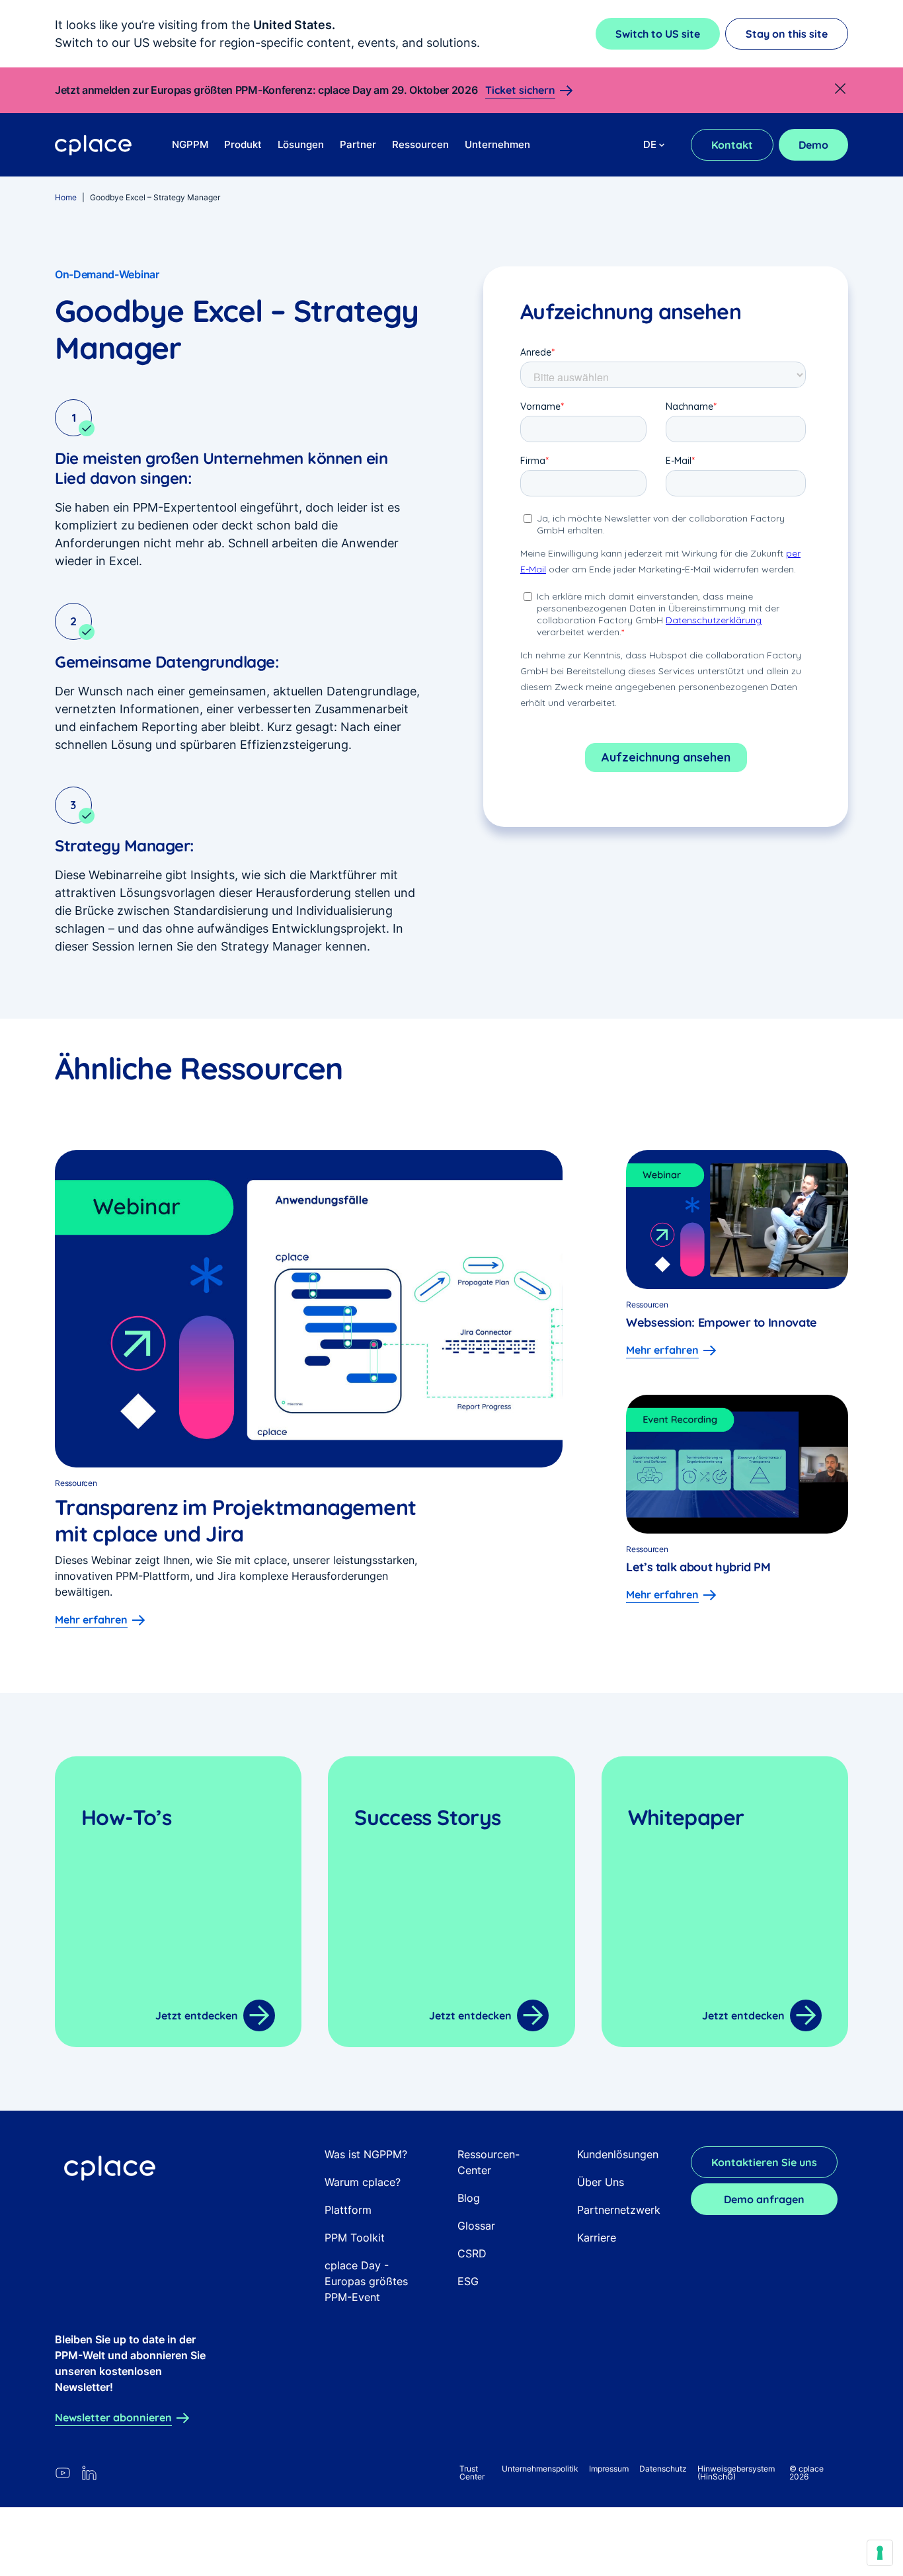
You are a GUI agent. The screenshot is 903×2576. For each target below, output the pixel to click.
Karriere (597, 2238)
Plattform (348, 2210)
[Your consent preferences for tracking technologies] (880, 2553)
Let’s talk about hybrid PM (698, 1567)
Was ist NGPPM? (366, 2154)
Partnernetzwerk (619, 2210)
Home (66, 197)
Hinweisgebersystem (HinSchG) (736, 2473)
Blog (469, 2198)
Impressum (609, 2469)
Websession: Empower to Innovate (723, 1322)
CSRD (472, 2253)
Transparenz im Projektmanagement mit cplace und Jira (236, 1520)
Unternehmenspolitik (540, 2469)
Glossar (476, 2226)
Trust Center (472, 2473)
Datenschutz (663, 2469)
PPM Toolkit (355, 2238)
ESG (468, 2281)
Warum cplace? (363, 2182)
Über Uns (601, 2182)
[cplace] (94, 145)
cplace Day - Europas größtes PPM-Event (366, 2281)
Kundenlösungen (618, 2154)
